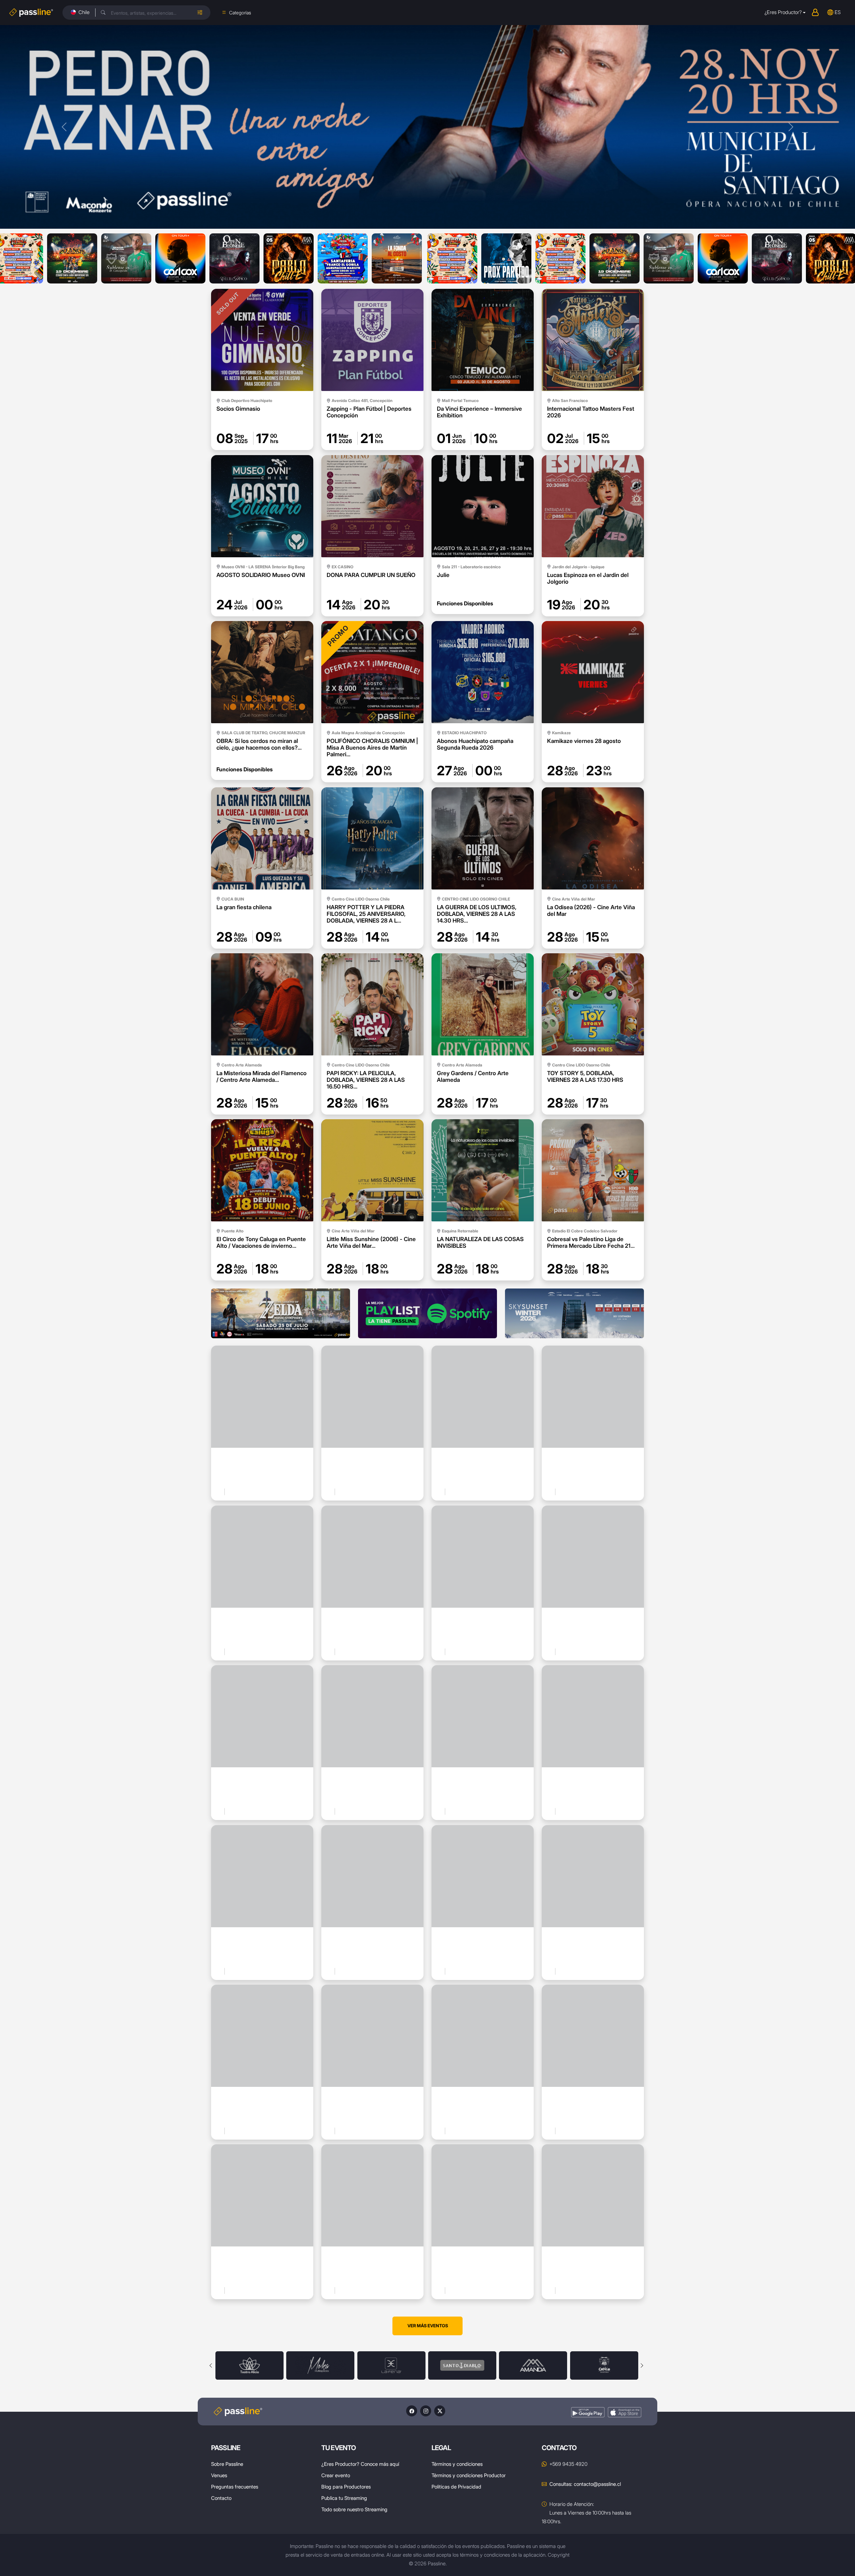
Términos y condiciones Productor (469, 2475)
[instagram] (426, 2411)
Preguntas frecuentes (235, 2487)
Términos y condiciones (457, 2464)
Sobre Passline (227, 2464)
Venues (219, 2475)
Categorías (240, 13)
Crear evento (336, 2475)
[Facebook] (412, 2411)
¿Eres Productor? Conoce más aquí (360, 2464)
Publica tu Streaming (344, 2498)
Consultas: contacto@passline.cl (585, 2484)
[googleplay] (588, 2412)
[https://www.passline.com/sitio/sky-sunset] (574, 1313)
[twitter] (440, 2411)
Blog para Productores (346, 2487)
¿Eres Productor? (783, 12)
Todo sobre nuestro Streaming (354, 2509)
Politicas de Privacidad (456, 2487)
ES (838, 12)
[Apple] (625, 2412)
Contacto (221, 2498)
